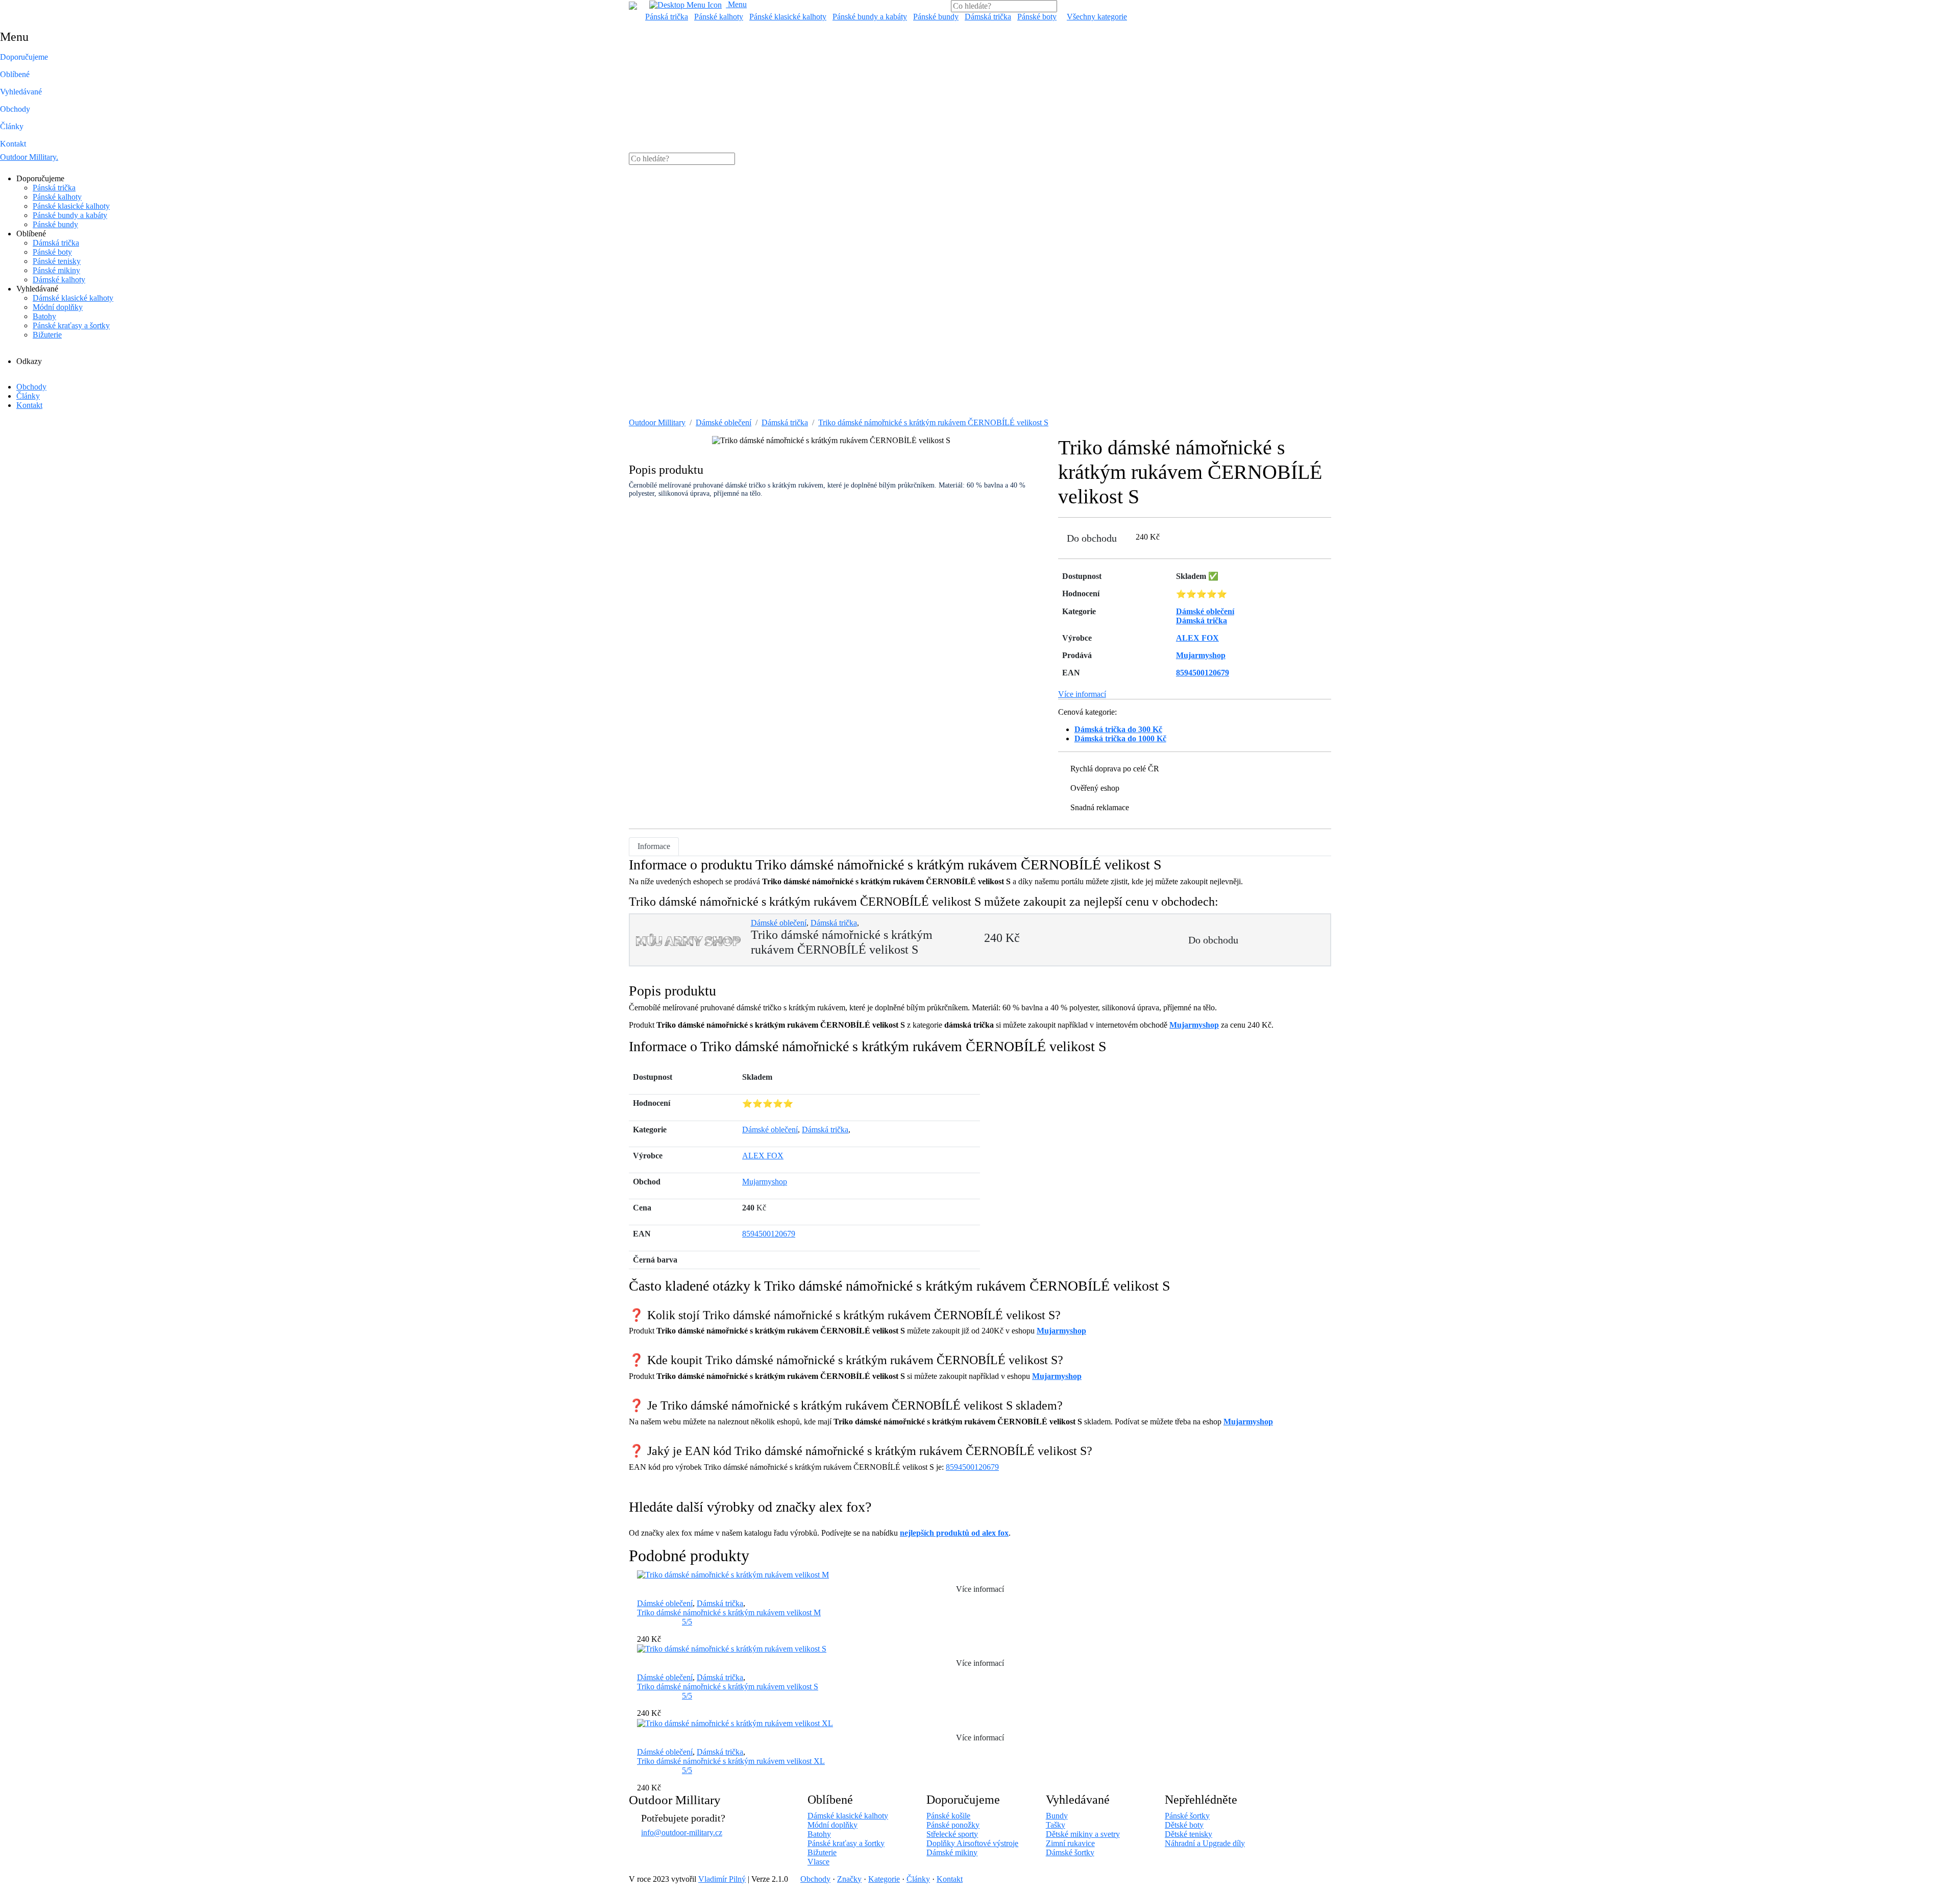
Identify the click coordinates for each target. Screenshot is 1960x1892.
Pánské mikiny (56, 270)
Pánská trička (667, 17)
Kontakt (13, 144)
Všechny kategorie (1097, 17)
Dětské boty (1184, 1825)
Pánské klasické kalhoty (788, 17)
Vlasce (818, 1862)
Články (12, 126)
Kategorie (884, 1879)
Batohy (44, 316)
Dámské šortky (1070, 1852)
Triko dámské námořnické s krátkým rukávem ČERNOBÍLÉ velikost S (933, 422)
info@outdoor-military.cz (682, 1833)
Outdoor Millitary (29, 157)
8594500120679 (769, 1234)
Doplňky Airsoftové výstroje (972, 1843)
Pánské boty (1037, 17)
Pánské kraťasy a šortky (71, 325)
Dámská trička (988, 17)
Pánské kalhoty (719, 17)
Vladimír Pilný (722, 1879)
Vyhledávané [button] (21, 92)
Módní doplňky (58, 307)
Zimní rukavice (1070, 1843)
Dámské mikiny (952, 1852)
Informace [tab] (654, 846)
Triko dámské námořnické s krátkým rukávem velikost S (728, 1687)
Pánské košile (948, 1816)
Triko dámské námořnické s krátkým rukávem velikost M (729, 1612)
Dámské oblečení (724, 422)
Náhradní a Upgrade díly (1205, 1843)
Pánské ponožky (953, 1825)
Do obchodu (1092, 538)
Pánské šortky (1187, 1816)
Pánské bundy (936, 17)
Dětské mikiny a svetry (1083, 1834)
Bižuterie (47, 335)
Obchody (15, 109)
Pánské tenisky (57, 261)
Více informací (1082, 694)
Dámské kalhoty (59, 280)
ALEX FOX (763, 1156)
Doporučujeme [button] (24, 57)
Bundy (1057, 1816)
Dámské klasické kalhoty (73, 298)
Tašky (1056, 1825)
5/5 (687, 1622)
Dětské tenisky (1189, 1834)
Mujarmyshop (1194, 1025)
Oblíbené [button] (15, 74)
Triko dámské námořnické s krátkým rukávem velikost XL (731, 1761)
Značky (849, 1879)
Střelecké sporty (952, 1834)
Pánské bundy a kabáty (870, 17)
